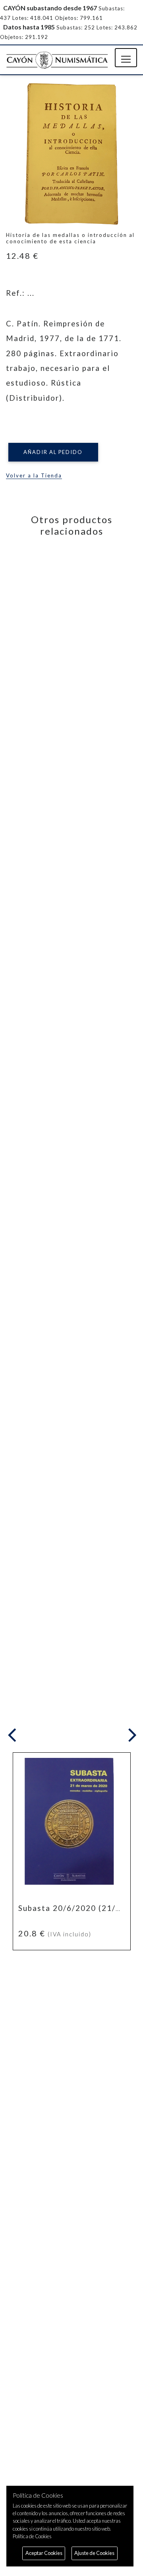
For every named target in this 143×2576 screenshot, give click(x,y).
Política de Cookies (32, 2536)
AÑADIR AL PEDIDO (53, 452)
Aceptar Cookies (44, 2553)
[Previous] (14, 1736)
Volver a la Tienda (34, 475)
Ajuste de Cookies (94, 2553)
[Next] (131, 1736)
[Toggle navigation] (126, 58)
